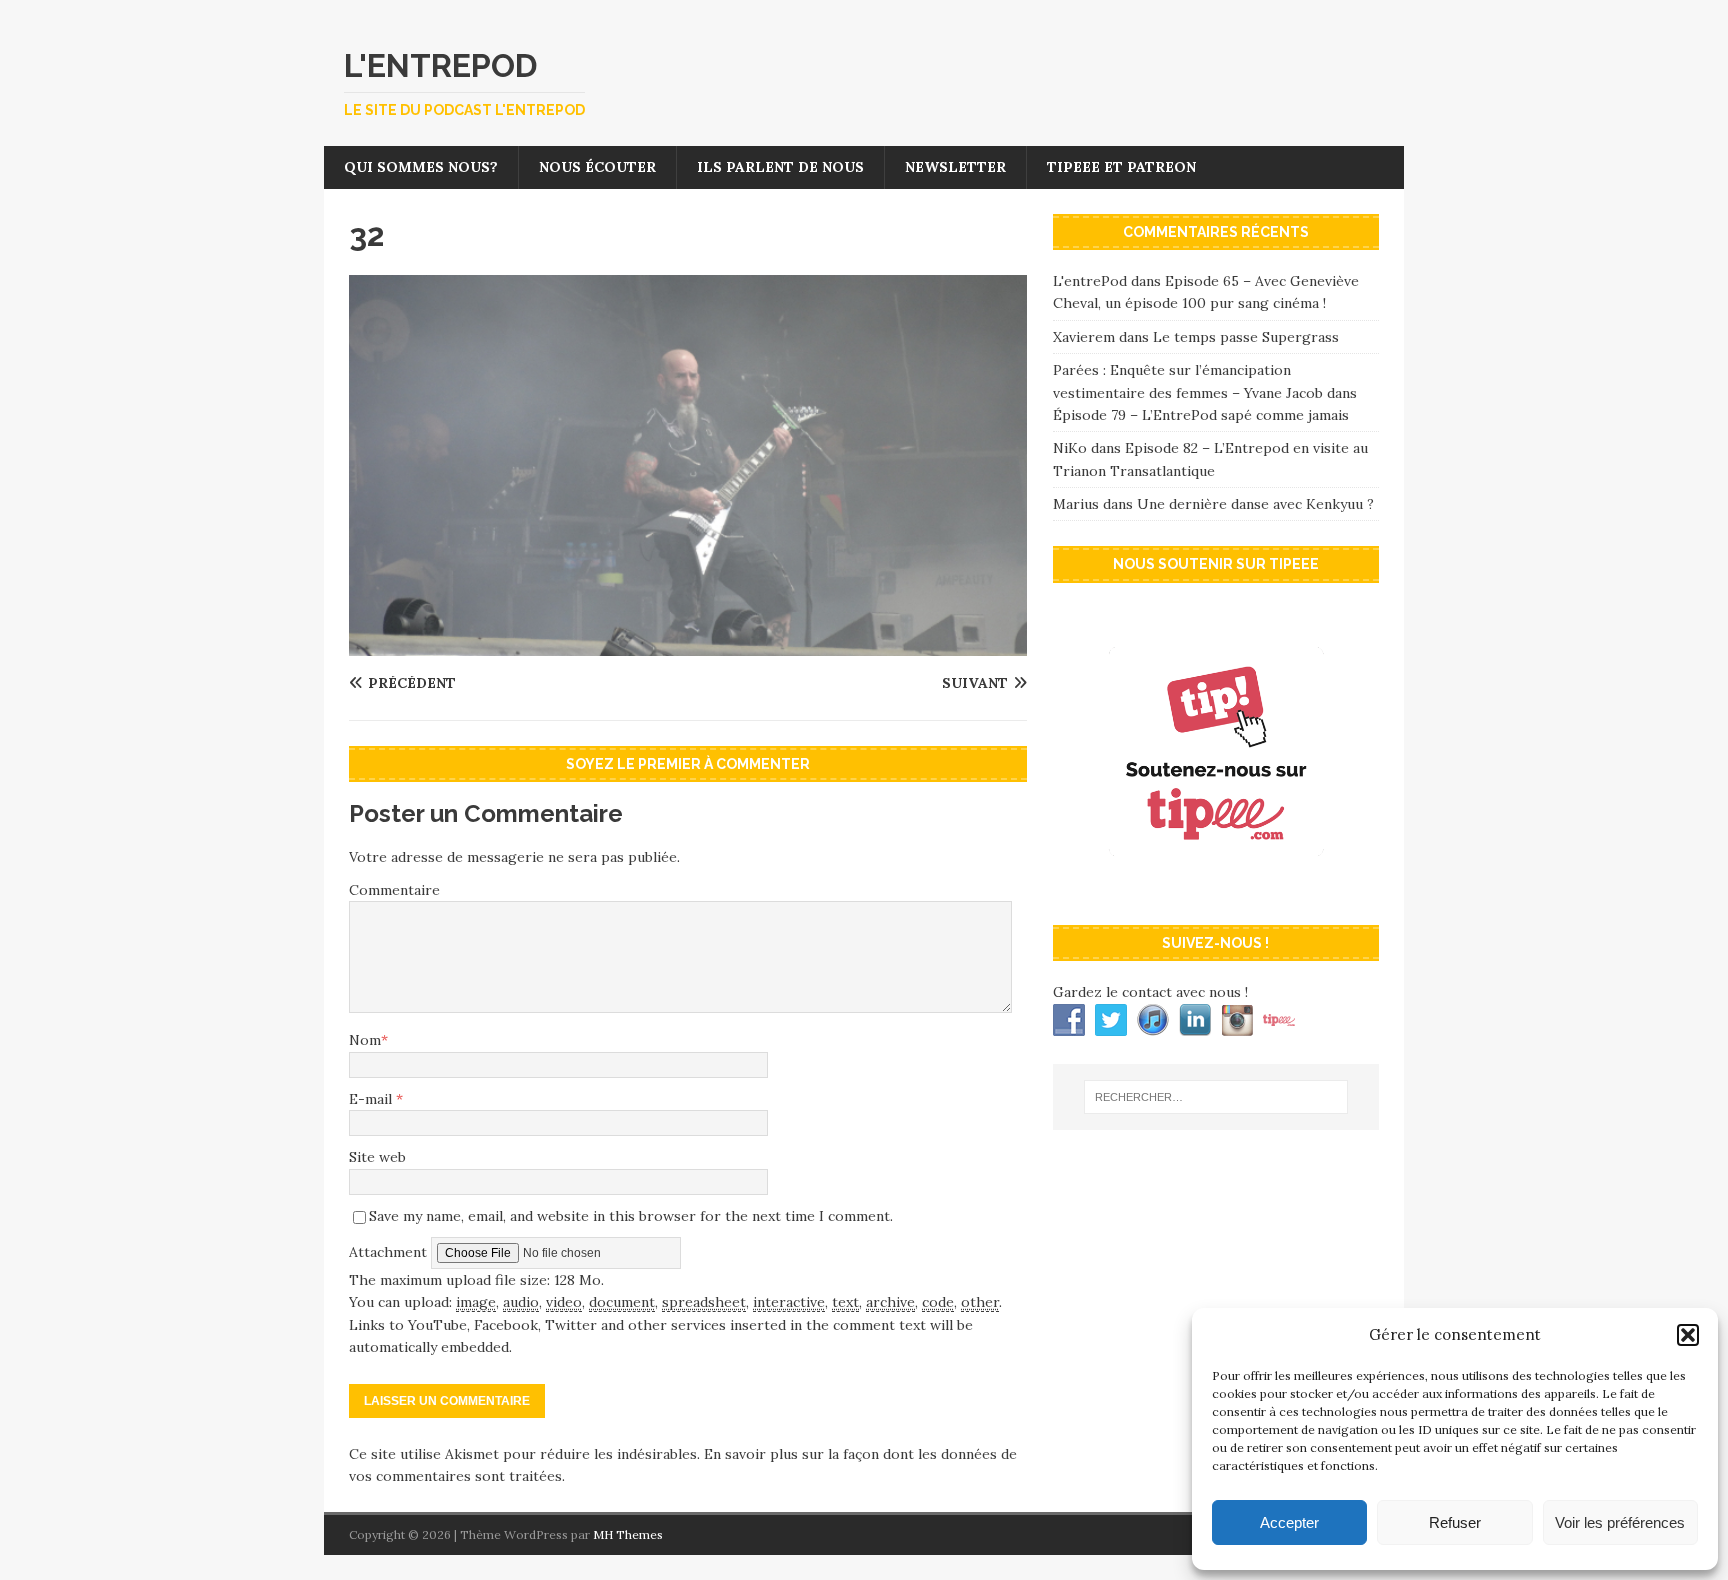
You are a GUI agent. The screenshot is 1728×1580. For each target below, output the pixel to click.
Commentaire (394, 890)
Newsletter (955, 167)
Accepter (1289, 1522)
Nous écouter (597, 167)
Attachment (390, 1252)
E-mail (372, 1099)
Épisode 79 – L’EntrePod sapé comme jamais (1201, 415)
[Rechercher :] (1216, 1097)
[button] (1688, 1335)
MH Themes (628, 1534)
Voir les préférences (1620, 1522)
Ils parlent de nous (780, 167)
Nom (365, 1040)
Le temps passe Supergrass (1246, 337)
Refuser (1455, 1522)
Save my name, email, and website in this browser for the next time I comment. (631, 1216)
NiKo (1070, 448)
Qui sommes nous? (421, 167)
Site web (377, 1157)
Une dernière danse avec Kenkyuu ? (1255, 504)
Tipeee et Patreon (1121, 167)
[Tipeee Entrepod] (1216, 889)
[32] (688, 645)
